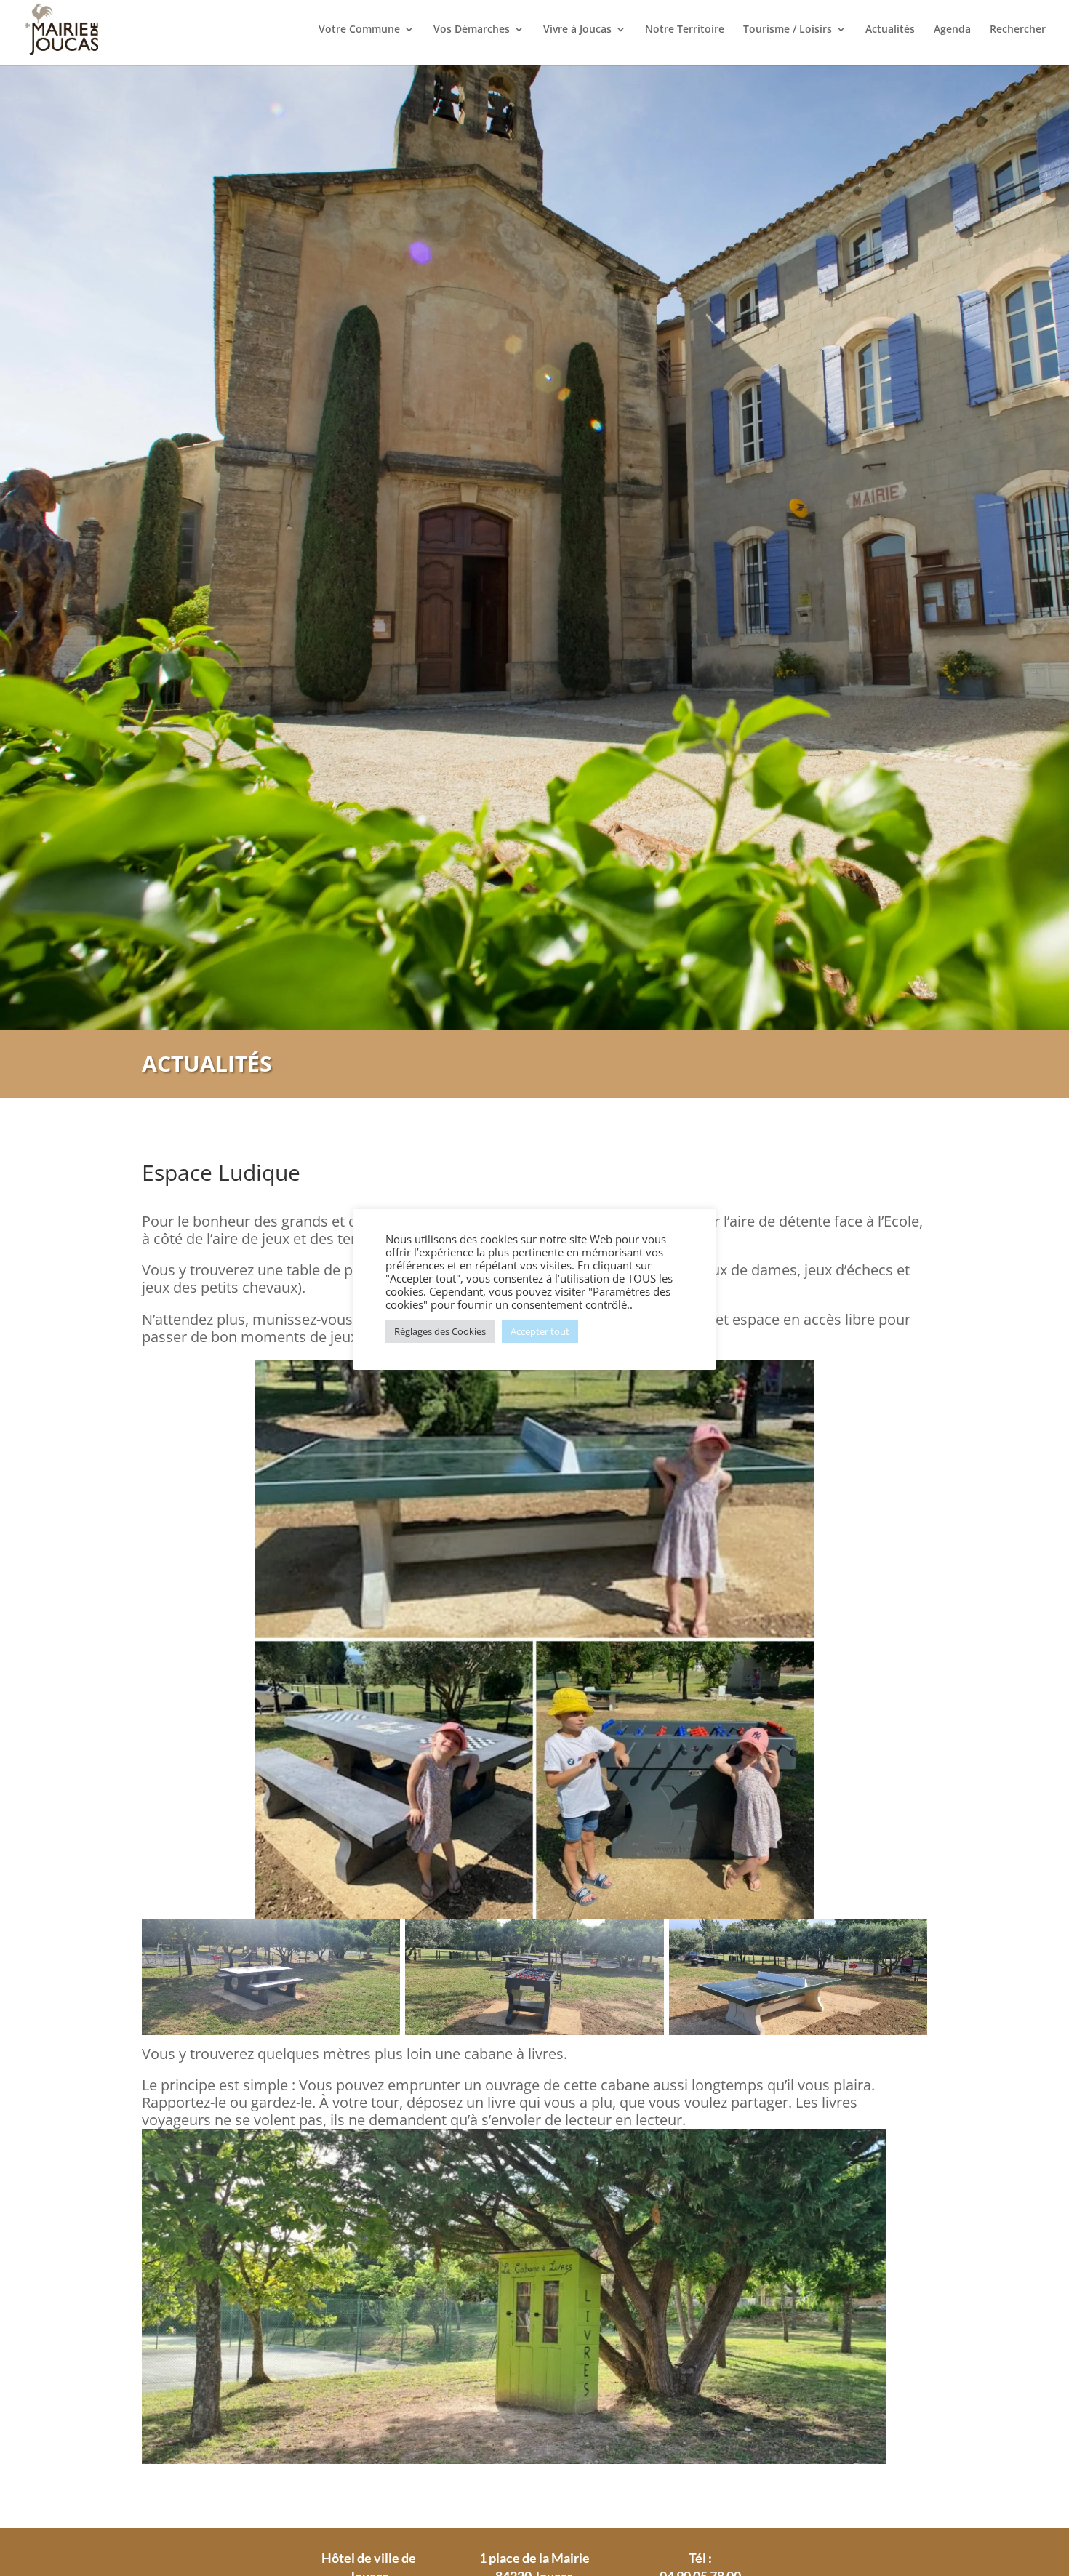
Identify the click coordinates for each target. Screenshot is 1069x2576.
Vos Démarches (472, 30)
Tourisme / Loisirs (788, 30)
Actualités (890, 30)
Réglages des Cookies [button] (440, 1331)
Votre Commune (359, 30)
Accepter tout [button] (540, 1331)
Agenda (952, 30)
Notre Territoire (685, 30)
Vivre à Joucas (577, 30)
